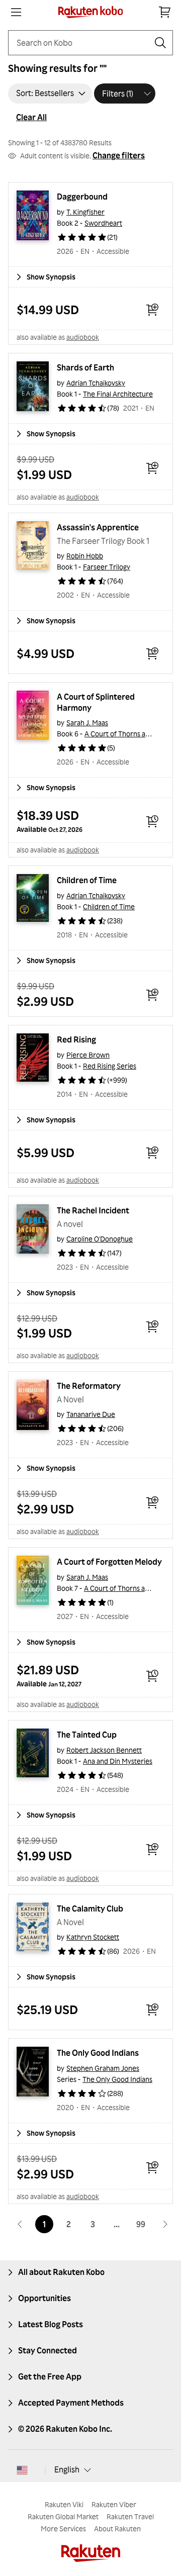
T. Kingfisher (85, 212)
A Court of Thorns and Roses (129, 734)
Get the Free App (50, 2376)
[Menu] (16, 12)
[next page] (165, 2224)
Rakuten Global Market (63, 2516)
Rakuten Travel (130, 2516)
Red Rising (76, 1039)
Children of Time (87, 880)
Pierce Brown (88, 1055)
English (67, 2469)
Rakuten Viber (114, 2504)
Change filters (119, 155)
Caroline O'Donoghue (100, 1239)
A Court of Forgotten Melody (109, 1562)
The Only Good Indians (98, 2053)
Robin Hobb (85, 556)
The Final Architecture (118, 394)
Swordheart (103, 223)
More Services (63, 2529)
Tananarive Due (91, 1414)
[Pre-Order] (152, 821)
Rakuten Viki (64, 2504)
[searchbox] (82, 43)
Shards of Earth (85, 367)
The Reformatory (89, 1386)
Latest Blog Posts (51, 2324)
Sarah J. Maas (87, 723)
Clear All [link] (31, 117)
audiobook (83, 337)
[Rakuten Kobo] (91, 12)
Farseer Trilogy (107, 567)
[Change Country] (22, 2470)
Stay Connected (48, 2350)
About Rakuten (117, 2529)
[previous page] (20, 2224)
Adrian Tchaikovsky (96, 383)
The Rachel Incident (93, 1210)
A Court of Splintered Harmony (97, 702)
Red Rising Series (110, 1066)
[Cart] (165, 12)
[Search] (160, 43)
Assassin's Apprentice (98, 527)
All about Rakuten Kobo (61, 2272)
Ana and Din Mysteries (118, 1761)
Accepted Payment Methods (71, 2403)
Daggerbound (82, 197)
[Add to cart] (152, 310)
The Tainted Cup (87, 1735)
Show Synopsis (51, 277)
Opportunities (44, 2298)
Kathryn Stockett (93, 1937)
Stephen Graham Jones (103, 2068)
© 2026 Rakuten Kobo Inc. (65, 2429)
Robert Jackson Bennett (104, 1750)
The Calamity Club (90, 1909)
